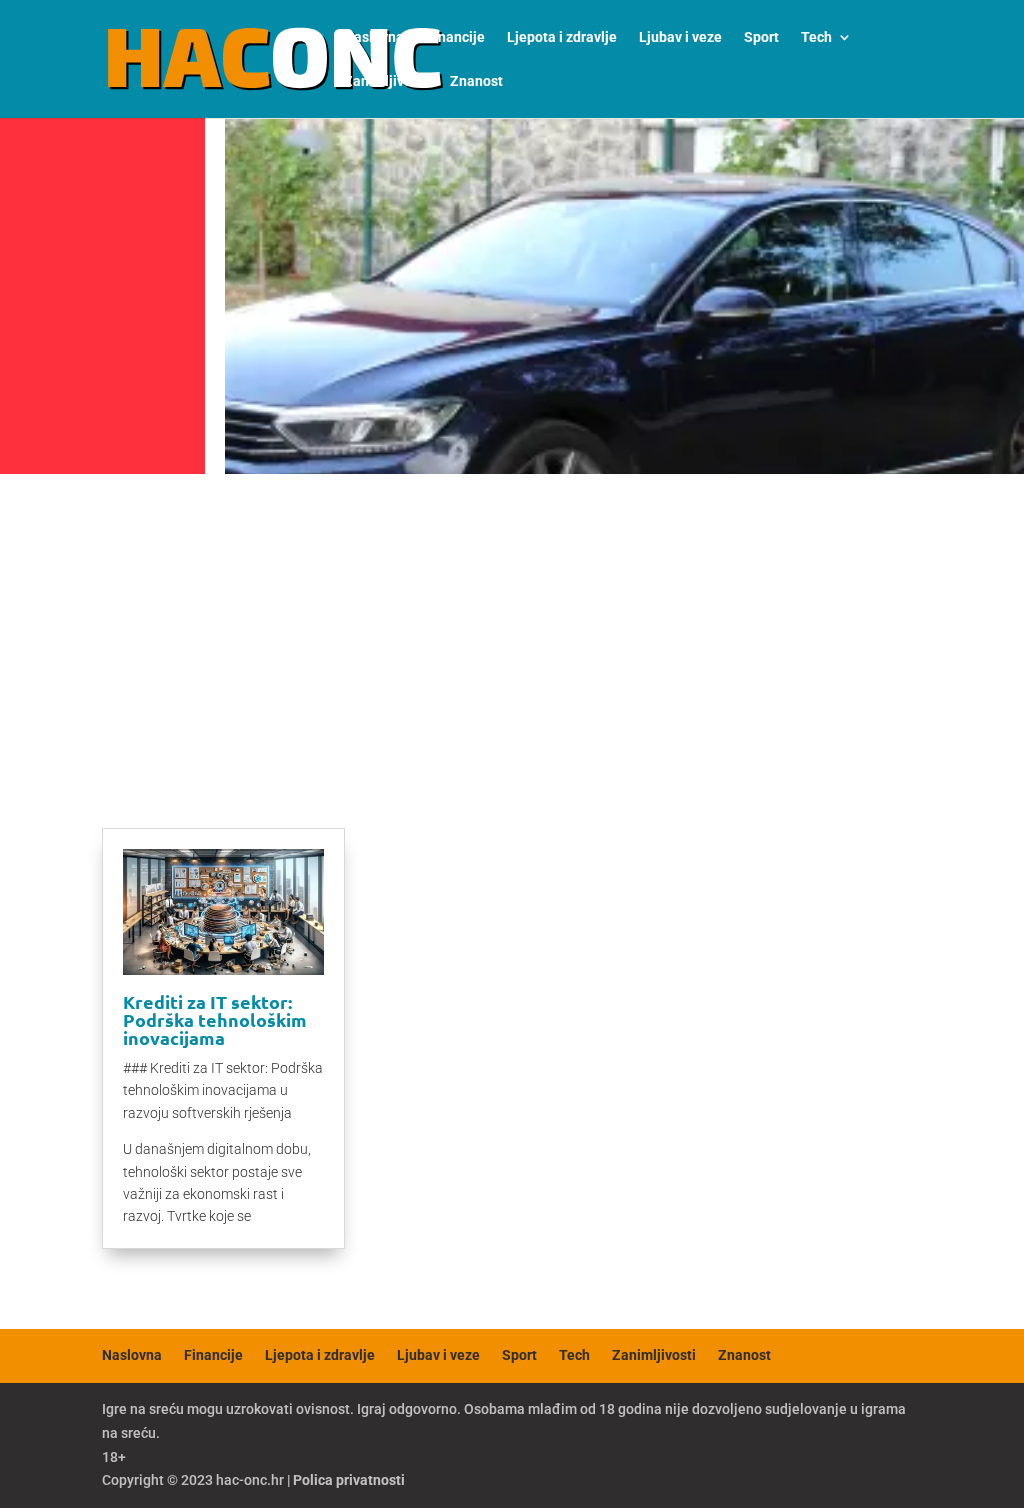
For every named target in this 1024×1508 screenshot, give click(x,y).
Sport (761, 37)
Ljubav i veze (680, 37)
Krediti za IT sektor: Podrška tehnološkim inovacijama (215, 1019)
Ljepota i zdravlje (562, 37)
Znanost (476, 81)
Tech (816, 37)
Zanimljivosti (386, 81)
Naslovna (374, 37)
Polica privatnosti (349, 1480)
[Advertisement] (512, 632)
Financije (455, 37)
